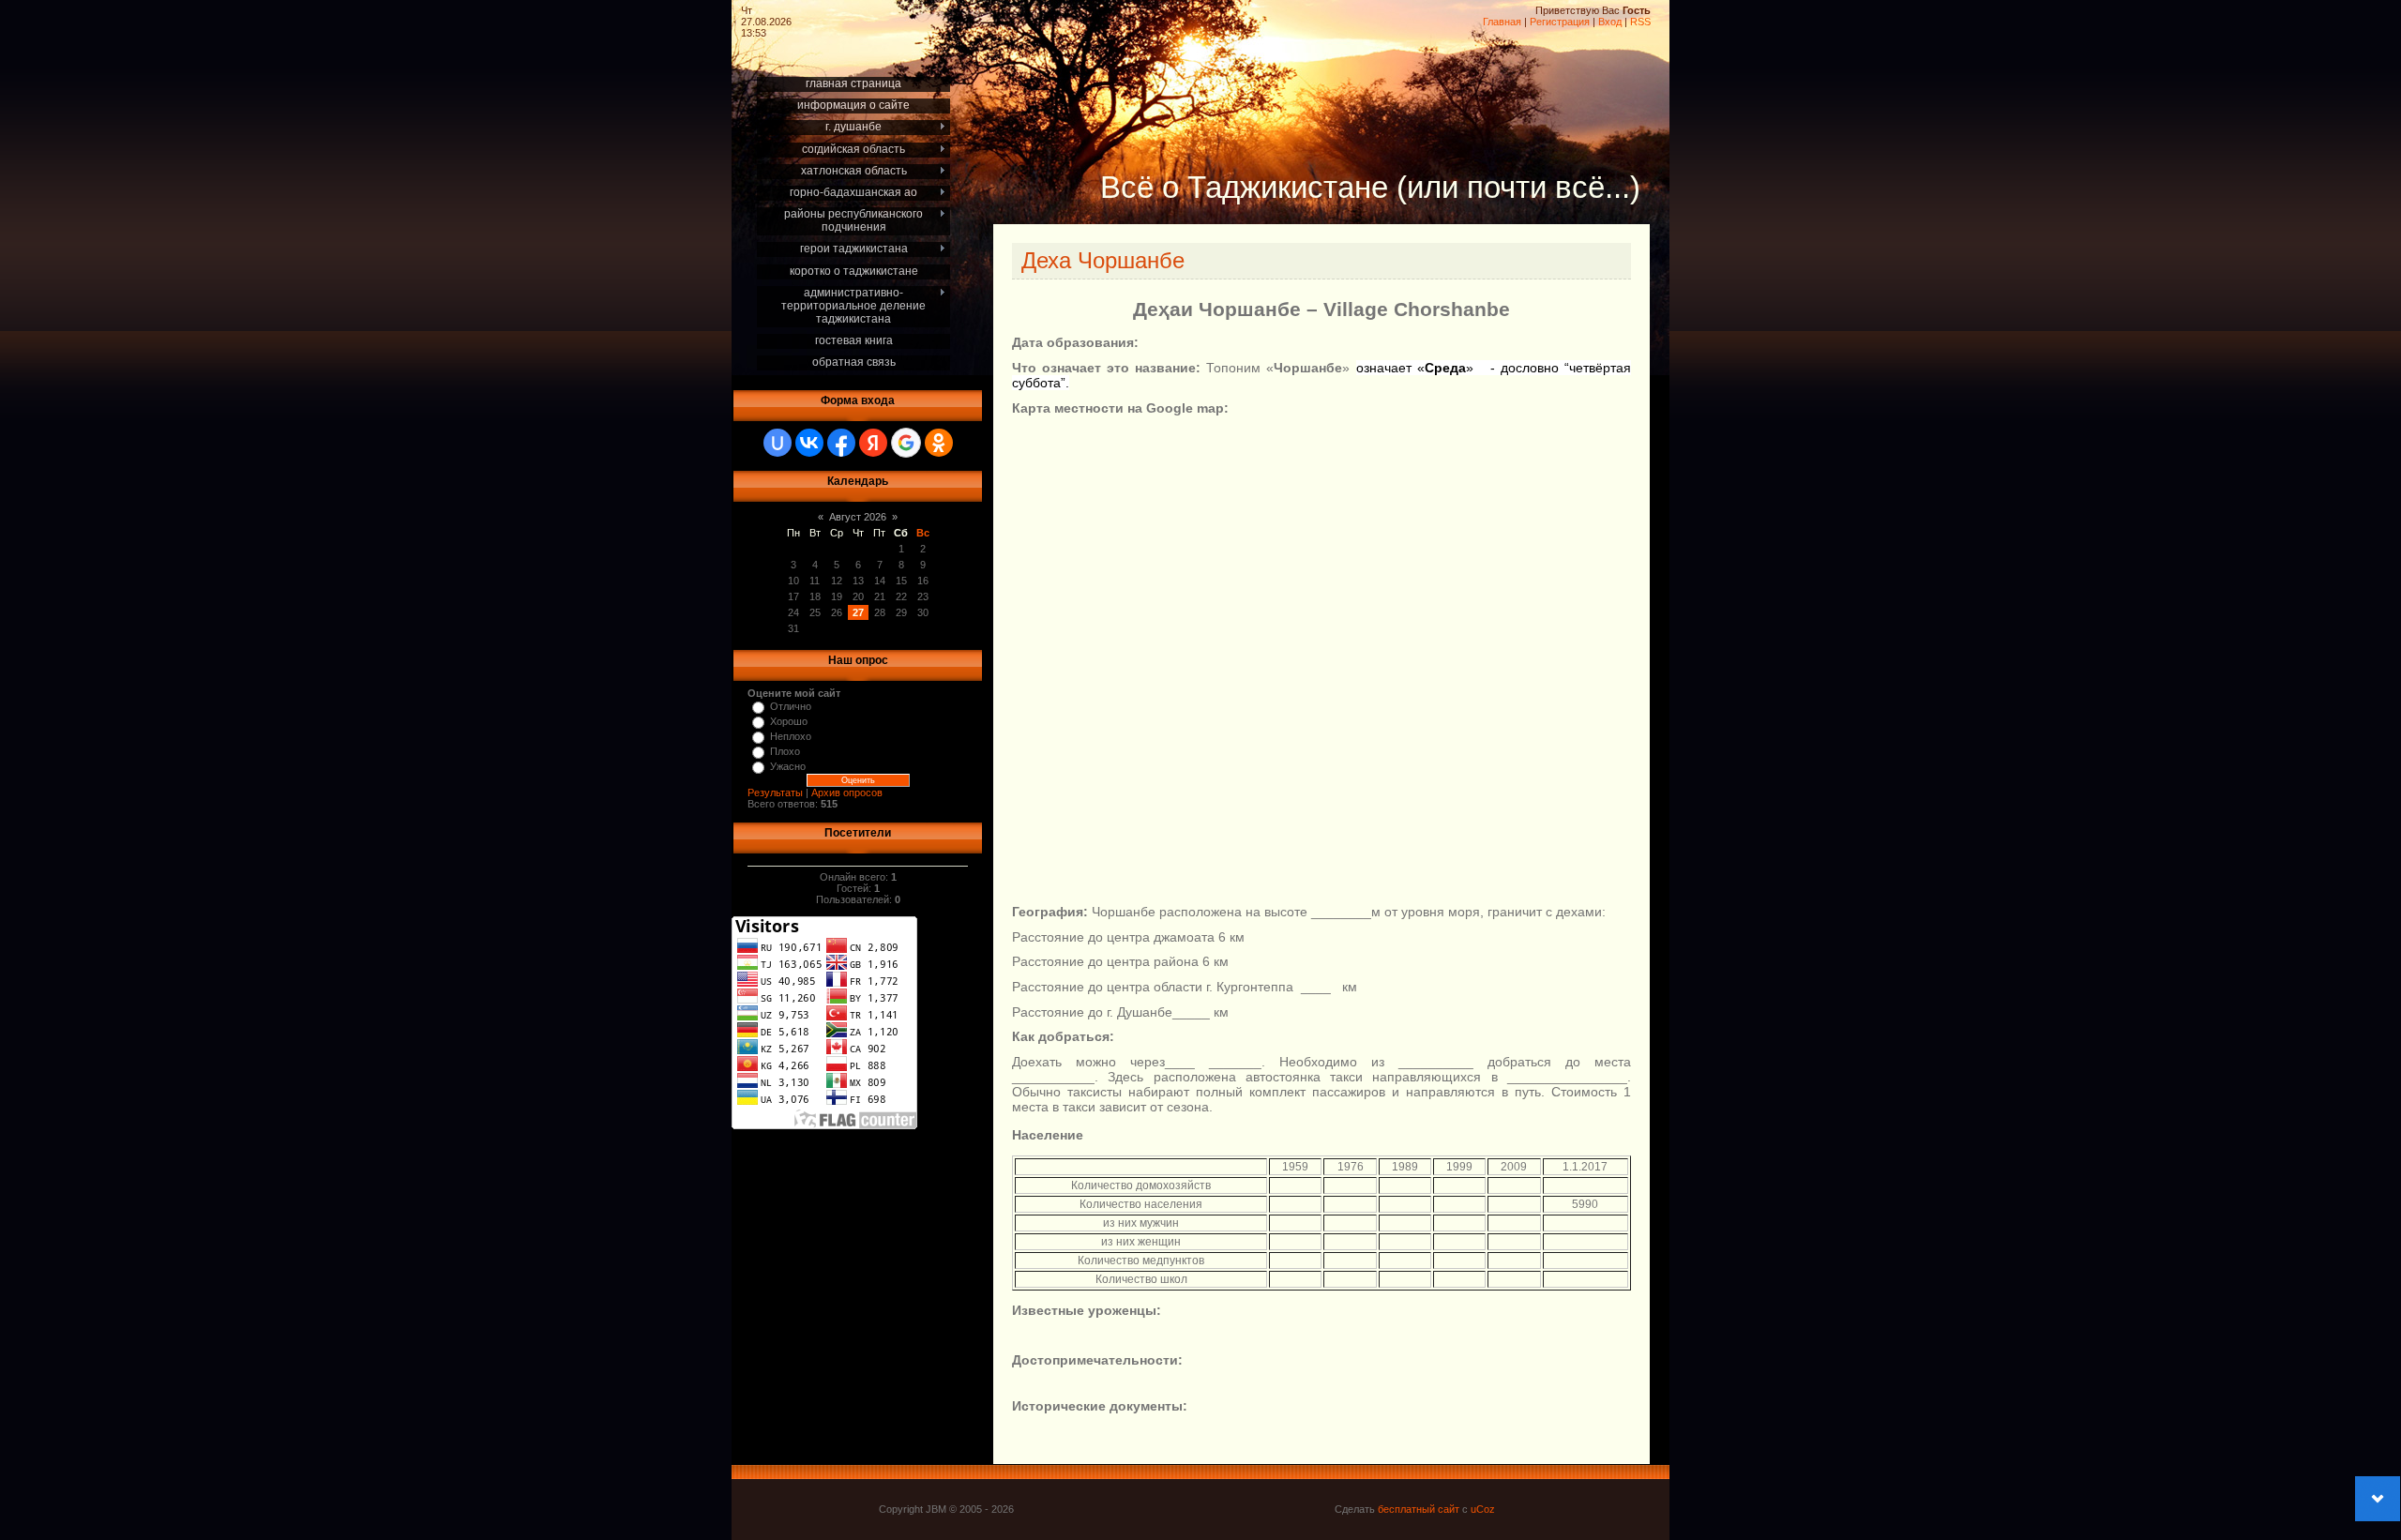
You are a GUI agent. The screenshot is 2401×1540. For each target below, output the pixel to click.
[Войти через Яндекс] (873, 443)
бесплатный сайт (1419, 1509)
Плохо (785, 751)
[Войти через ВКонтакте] (809, 443)
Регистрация (1560, 22)
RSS (1640, 22)
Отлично (791, 706)
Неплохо (791, 736)
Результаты (775, 793)
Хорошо (789, 721)
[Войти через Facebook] (841, 443)
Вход (1610, 22)
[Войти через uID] (778, 443)
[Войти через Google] (906, 443)
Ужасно (788, 766)
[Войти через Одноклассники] (939, 443)
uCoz (1483, 1509)
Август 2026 (858, 517)
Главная (1502, 22)
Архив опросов (847, 793)
